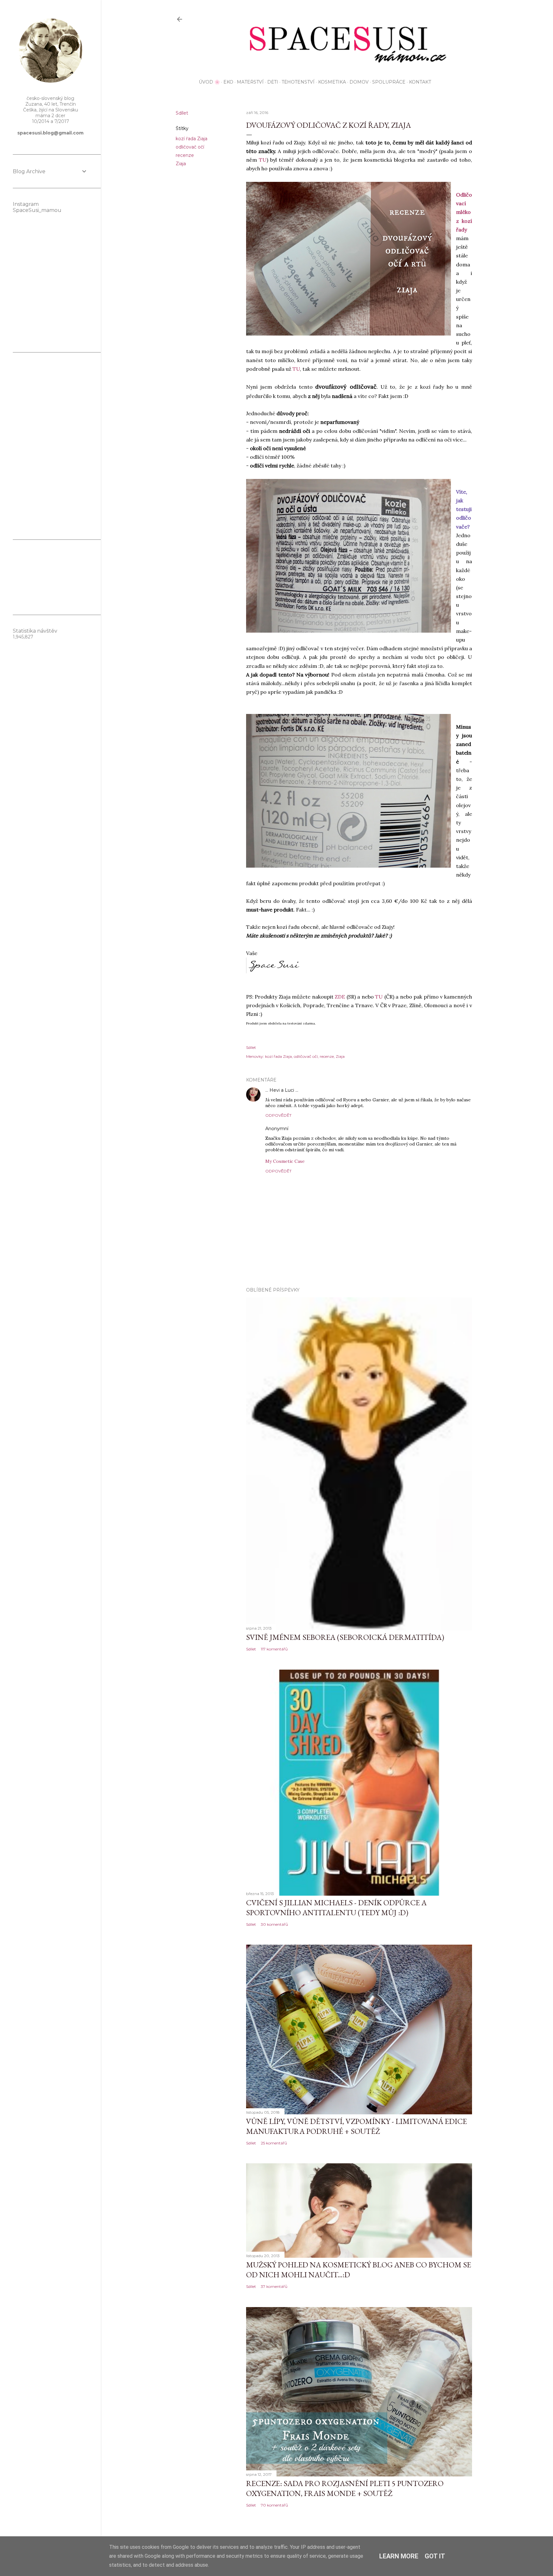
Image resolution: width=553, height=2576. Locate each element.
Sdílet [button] (182, 113)
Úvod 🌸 (209, 82)
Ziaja (181, 164)
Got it (435, 2556)
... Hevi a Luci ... (282, 1090)
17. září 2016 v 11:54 (308, 1129)
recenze (185, 155)
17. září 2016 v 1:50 (317, 1090)
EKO (228, 82)
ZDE (340, 997)
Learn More (399, 2556)
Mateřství (250, 82)
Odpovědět (278, 1115)
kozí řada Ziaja (192, 139)
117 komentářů (274, 1649)
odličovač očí (190, 147)
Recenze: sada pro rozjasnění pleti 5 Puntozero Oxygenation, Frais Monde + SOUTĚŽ (345, 2488)
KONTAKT (420, 82)
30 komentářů (274, 1924)
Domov (359, 82)
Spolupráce (389, 82)
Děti (273, 82)
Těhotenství (298, 82)
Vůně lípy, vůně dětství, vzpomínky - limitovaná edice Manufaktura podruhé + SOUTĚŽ (357, 2126)
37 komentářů (274, 2286)
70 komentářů (274, 2505)
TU (263, 160)
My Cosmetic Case (285, 1161)
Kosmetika (332, 82)
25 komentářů (274, 2143)
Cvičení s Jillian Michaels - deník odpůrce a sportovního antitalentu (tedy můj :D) (336, 1908)
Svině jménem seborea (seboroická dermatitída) (345, 1637)
